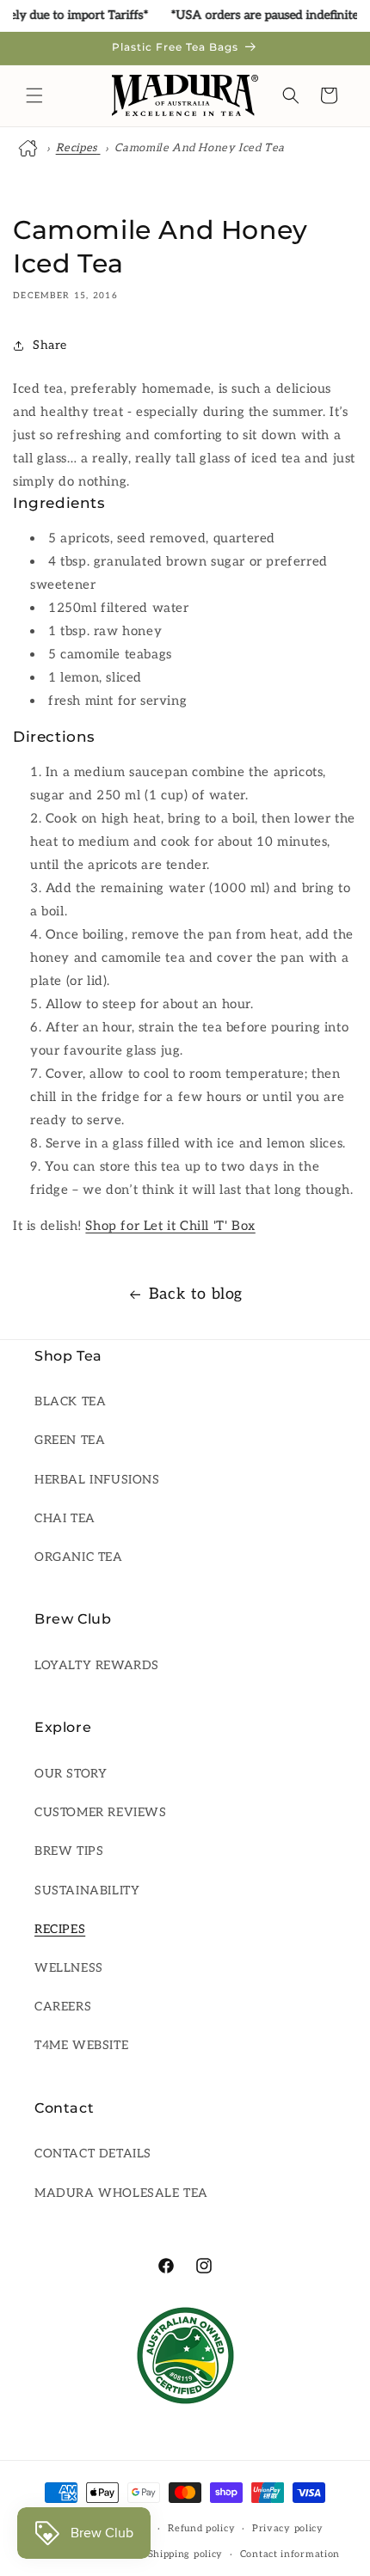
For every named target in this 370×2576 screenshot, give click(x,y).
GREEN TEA (70, 1440)
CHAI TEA (65, 1518)
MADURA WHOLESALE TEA (121, 2193)
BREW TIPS (69, 1851)
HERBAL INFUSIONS (97, 1480)
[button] (34, 95)
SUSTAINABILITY (87, 1891)
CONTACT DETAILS (93, 2154)
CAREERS (63, 2007)
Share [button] (50, 345)
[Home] (30, 148)
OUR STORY (71, 1774)
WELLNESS (69, 1968)
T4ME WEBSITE (81, 2045)
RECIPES (60, 1929)
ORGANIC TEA (79, 1557)
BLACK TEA (70, 1401)
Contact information (290, 2554)
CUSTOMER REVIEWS (101, 1812)
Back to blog (196, 1294)
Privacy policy (288, 2528)
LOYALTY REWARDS (97, 1665)
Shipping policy (186, 2554)
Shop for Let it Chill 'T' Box (170, 1226)
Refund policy (201, 2528)
